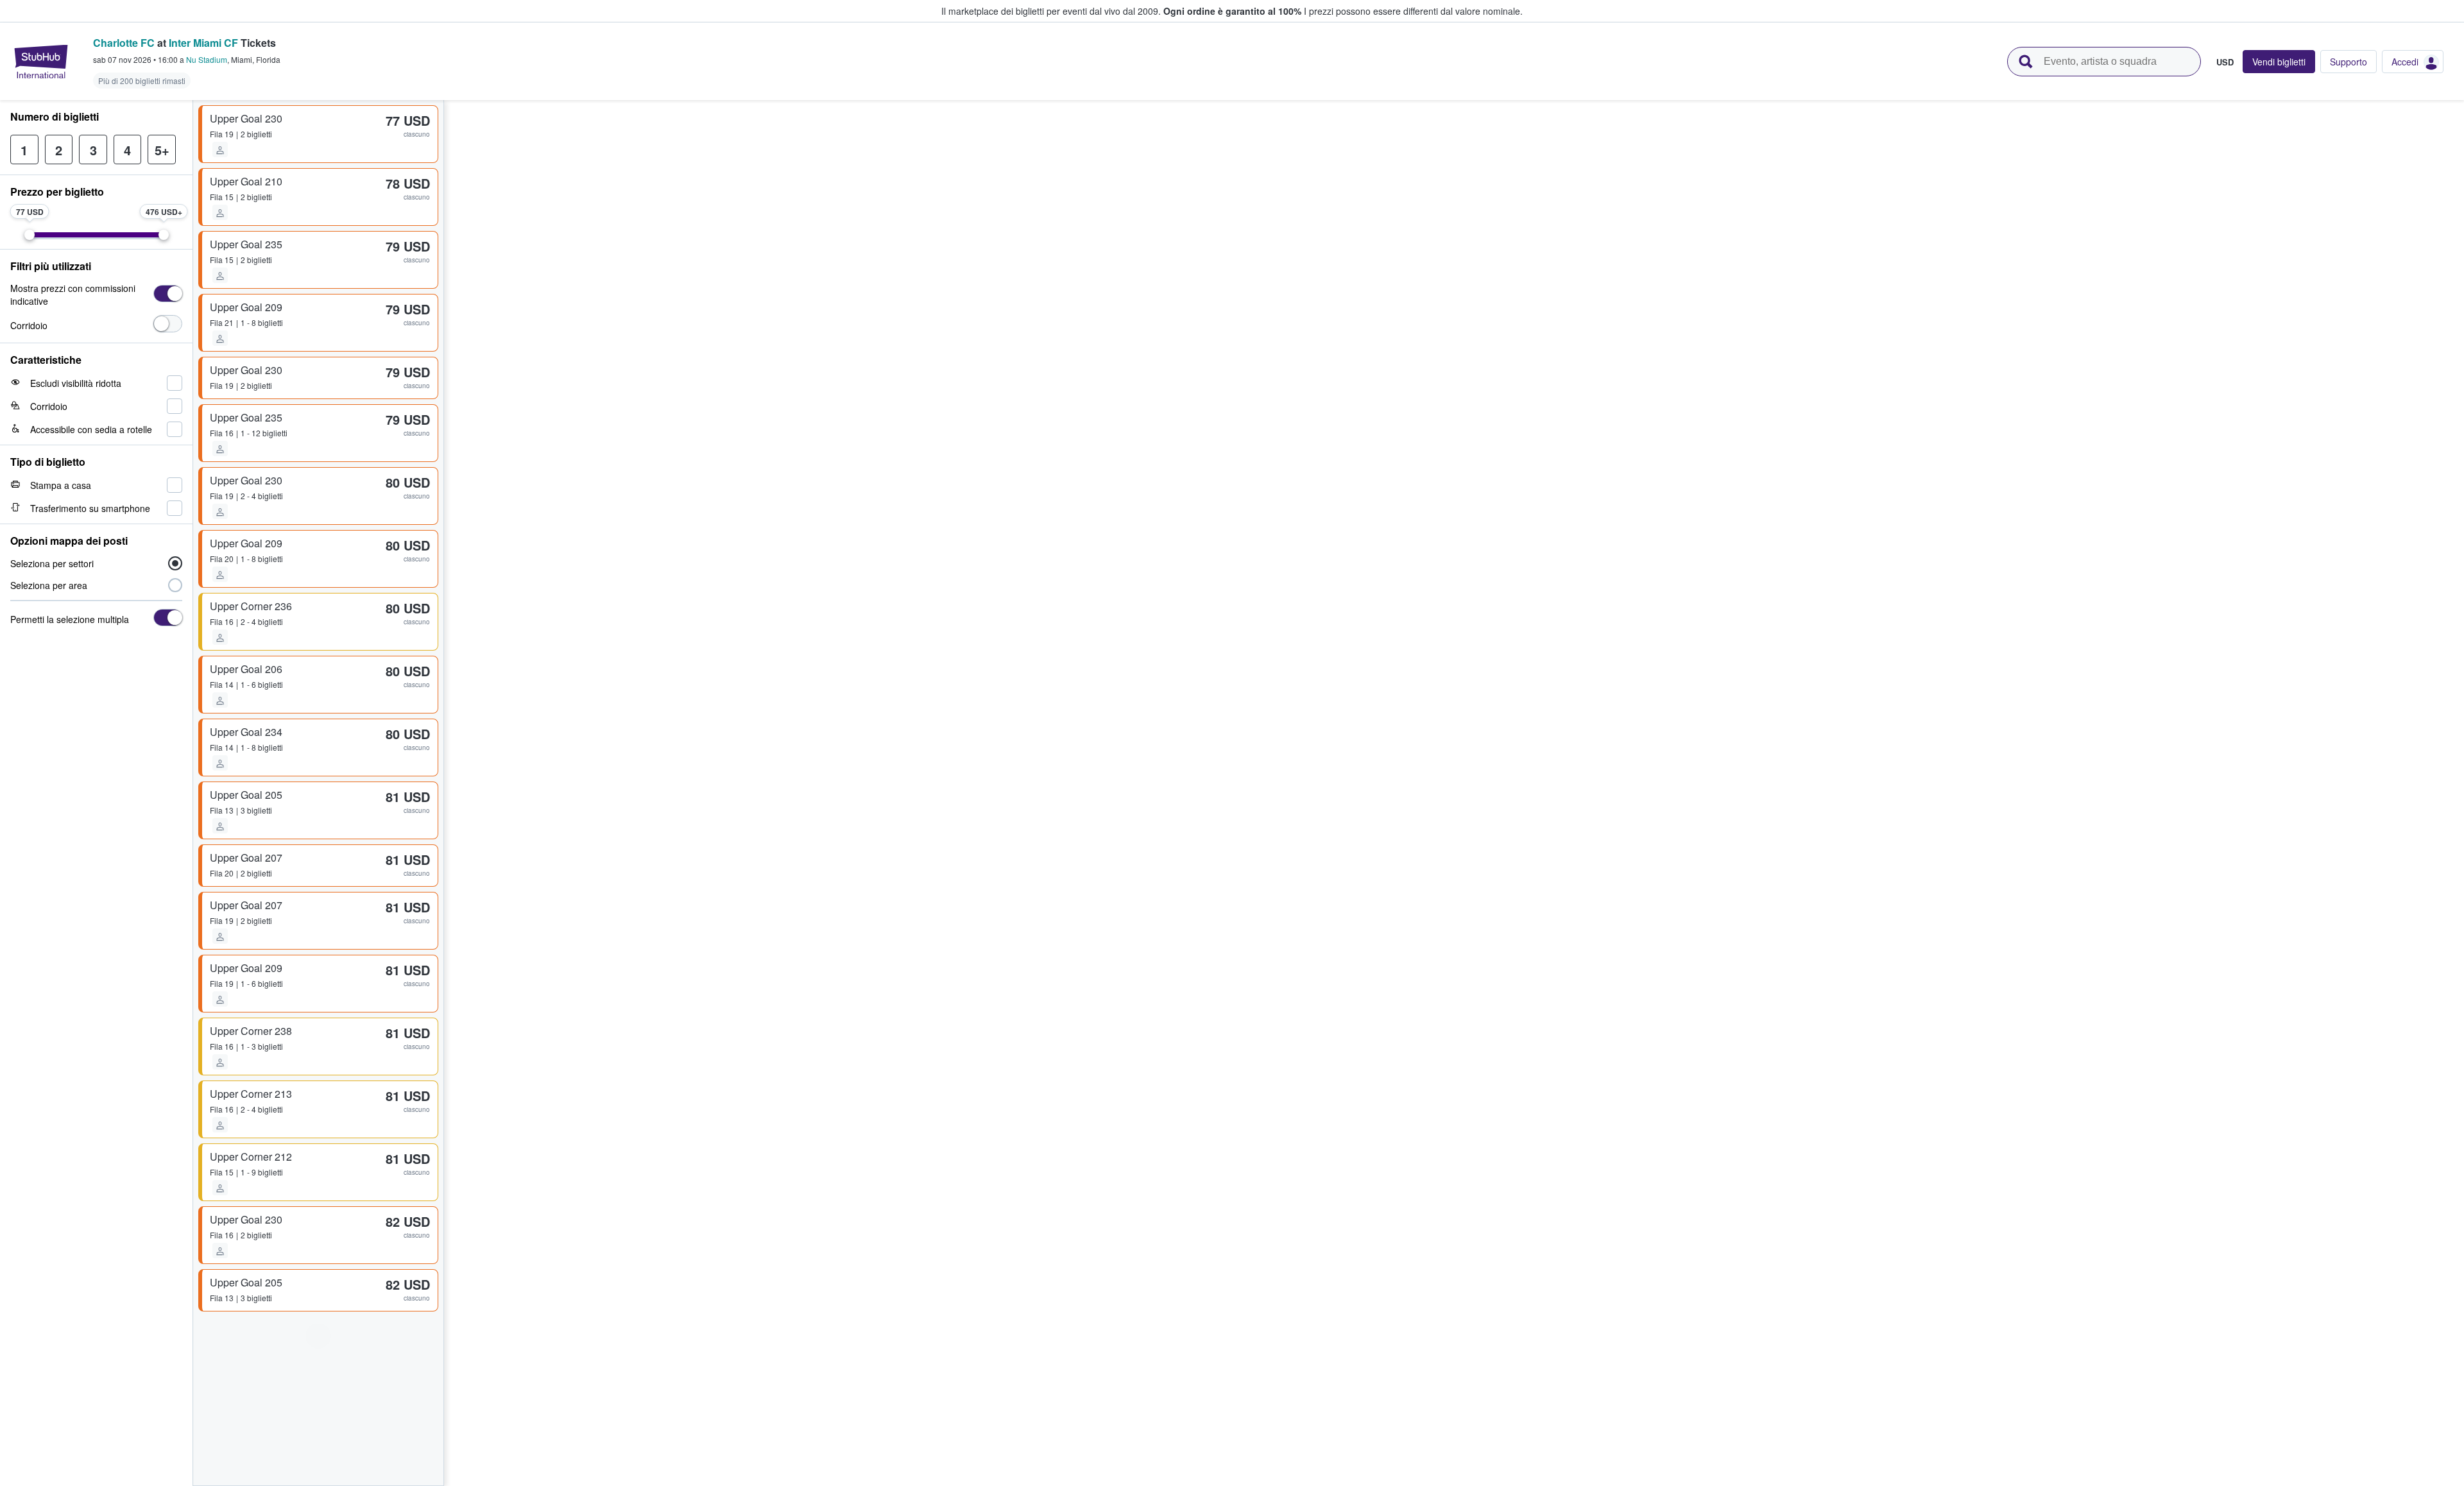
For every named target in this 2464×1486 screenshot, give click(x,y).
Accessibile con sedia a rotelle (91, 429)
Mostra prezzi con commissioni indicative (73, 295)
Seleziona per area (49, 585)
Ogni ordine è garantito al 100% (1232, 11)
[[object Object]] (168, 294)
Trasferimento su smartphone (90, 508)
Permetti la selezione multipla (70, 619)
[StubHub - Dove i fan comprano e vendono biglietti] (41, 62)
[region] (1454, 793)
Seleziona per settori (52, 563)
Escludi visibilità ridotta (76, 383)
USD (2225, 62)
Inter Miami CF (203, 43)
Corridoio (29, 325)
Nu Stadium (207, 59)
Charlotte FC (124, 43)
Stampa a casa (61, 485)
